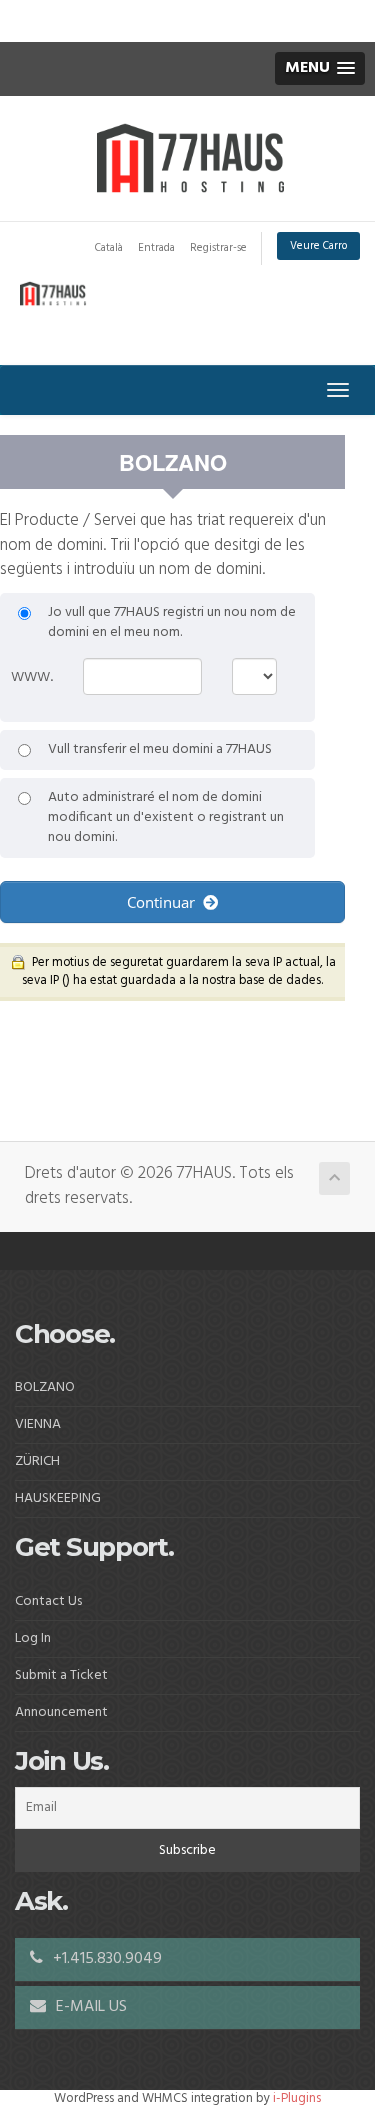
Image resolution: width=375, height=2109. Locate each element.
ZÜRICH (37, 1461)
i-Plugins (297, 2098)
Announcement (61, 1712)
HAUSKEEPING (58, 1498)
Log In (33, 1638)
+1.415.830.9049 (105, 1959)
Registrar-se (218, 248)
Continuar (165, 902)
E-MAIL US (89, 2007)
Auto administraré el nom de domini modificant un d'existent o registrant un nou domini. (166, 818)
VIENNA (38, 1424)
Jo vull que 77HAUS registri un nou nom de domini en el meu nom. (172, 623)
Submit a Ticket (61, 1675)
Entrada (156, 248)
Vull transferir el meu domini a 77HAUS (160, 750)
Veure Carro (318, 246)
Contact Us (48, 1601)
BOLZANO (45, 1387)
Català (109, 248)
